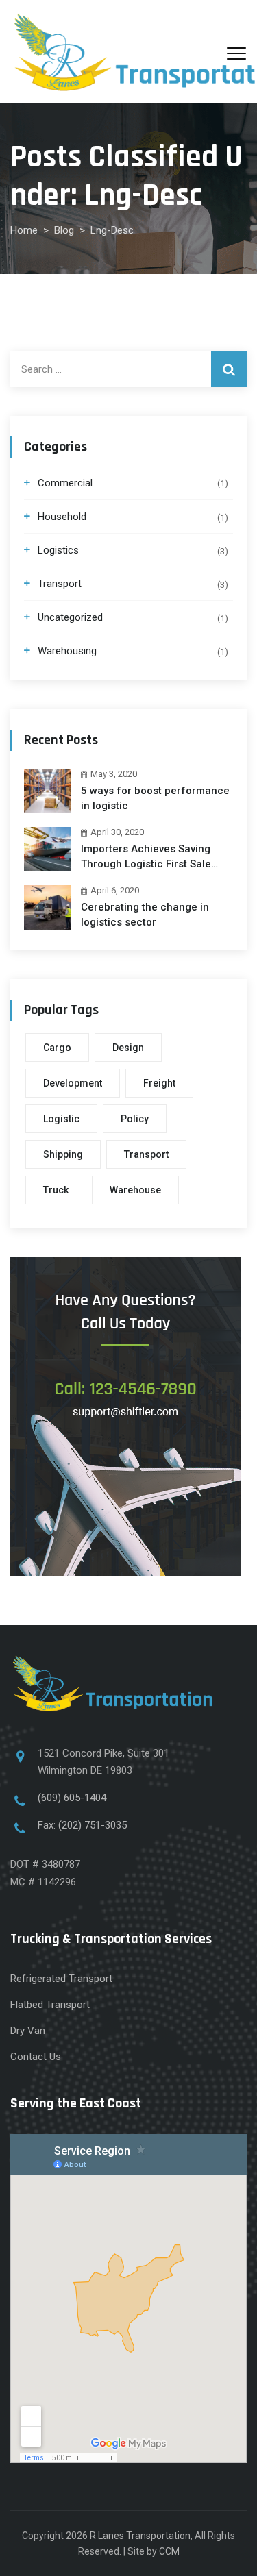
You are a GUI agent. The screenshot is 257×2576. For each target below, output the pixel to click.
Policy (135, 1119)
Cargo (57, 1048)
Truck (56, 1190)
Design (128, 1048)
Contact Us (36, 2057)
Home (24, 230)
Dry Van (28, 2031)
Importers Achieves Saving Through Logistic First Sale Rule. (146, 857)
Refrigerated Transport (61, 1979)
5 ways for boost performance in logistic (155, 798)
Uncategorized (70, 617)
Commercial (65, 483)
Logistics (58, 550)
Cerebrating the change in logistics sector (145, 915)
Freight (159, 1083)
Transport (60, 584)
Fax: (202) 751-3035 (82, 1825)
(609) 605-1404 (73, 1798)
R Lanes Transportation (140, 2536)
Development (73, 1083)
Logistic (61, 1119)
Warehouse (135, 1190)
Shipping (63, 1154)
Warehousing (67, 651)
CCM (169, 2551)
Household (62, 517)
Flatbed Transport (50, 2005)
